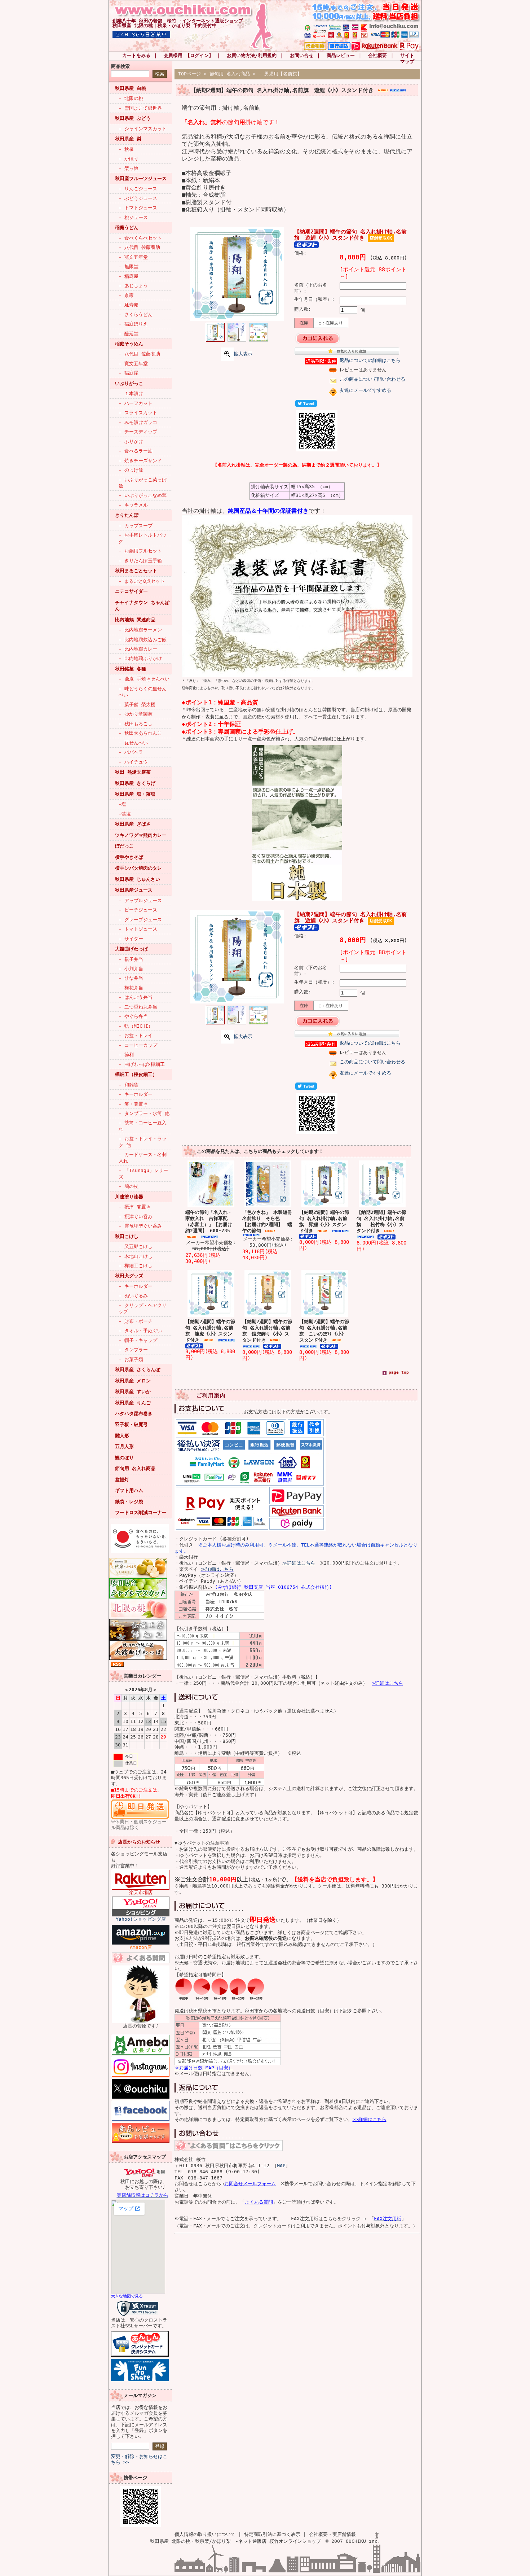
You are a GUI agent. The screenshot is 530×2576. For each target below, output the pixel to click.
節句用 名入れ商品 (135, 1468)
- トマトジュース (138, 208)
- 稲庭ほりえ (133, 324)
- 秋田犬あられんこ (140, 733)
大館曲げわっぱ (131, 949)
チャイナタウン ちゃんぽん (142, 605)
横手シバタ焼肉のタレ (138, 868)
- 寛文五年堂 (133, 257)
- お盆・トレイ (136, 1035)
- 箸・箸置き (133, 1104)
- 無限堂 (129, 266)
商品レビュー (341, 55)
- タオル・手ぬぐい (140, 1331)
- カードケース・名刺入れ (143, 1158)
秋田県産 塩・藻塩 (135, 794)
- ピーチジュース (138, 910)
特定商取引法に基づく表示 (272, 2534)
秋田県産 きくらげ (135, 783)
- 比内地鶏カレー (138, 649)
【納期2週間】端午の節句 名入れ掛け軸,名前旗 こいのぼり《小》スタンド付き (324, 1331)
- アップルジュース (140, 900)
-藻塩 (125, 814)
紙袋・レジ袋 (129, 1502)
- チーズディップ (138, 432)
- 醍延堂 (129, 334)
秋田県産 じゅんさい (138, 879)
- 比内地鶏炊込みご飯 (143, 640)
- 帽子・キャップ (138, 1340)
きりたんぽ (127, 515)
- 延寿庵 (129, 305)
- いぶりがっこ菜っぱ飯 (143, 483)
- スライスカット (138, 413)
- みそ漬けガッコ (138, 422)
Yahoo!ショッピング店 (141, 1919)
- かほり (129, 159)
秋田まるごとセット (136, 571)
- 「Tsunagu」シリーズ (143, 1173)
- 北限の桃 (131, 98)
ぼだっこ (124, 846)
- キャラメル (133, 505)
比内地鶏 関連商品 (135, 620)
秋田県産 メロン (133, 1381)
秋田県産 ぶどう (133, 118)
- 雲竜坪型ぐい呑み (140, 1226)
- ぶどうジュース (138, 198)
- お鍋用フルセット (140, 551)
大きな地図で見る (127, 2296)
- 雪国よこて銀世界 (140, 108)
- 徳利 (126, 1055)
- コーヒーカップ (138, 1045)
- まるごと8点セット (142, 581)
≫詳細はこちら (299, 1563)
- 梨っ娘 (129, 168)
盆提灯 (122, 1480)
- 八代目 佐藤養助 (139, 247)
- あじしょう (133, 286)
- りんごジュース (138, 189)
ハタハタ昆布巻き (134, 1414)
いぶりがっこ (129, 383)
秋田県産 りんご (133, 1403)
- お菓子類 (131, 1359)
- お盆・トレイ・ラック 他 (143, 1142)
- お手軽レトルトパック (143, 538)
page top (399, 1372)
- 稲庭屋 (129, 276)
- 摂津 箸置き (135, 1207)
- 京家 (126, 295)
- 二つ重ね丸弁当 (138, 1007)
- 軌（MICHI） (136, 1026)
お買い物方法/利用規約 (252, 55)
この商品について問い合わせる (372, 379)
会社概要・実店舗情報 (332, 2534)
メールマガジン (140, 2395)
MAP (281, 2166)
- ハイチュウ (133, 762)
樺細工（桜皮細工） (136, 1074)
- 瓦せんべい (133, 743)
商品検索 (120, 66)
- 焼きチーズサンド (140, 461)
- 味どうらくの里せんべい (143, 692)
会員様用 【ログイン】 (189, 55)
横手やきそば (129, 857)
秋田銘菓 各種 (131, 669)
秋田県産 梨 (128, 139)
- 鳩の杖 (129, 1186)
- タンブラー (133, 1350)
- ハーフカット (136, 403)
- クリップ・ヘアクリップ (143, 1308)
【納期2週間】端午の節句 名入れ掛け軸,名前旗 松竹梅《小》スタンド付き (381, 1221)
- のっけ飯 (131, 470)
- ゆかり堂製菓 (136, 714)
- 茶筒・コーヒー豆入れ (143, 1126)
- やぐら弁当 (133, 1016)
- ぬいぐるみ (133, 1296)
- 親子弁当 (131, 959)
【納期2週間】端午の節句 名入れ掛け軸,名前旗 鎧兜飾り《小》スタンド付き (267, 1331)
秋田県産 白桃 (131, 88)
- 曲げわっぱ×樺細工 (142, 1064)
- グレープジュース (140, 920)
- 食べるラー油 (136, 451)
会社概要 (377, 55)
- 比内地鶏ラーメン (140, 630)
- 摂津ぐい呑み (136, 1217)
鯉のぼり (124, 1458)
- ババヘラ (131, 752)
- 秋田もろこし (136, 724)
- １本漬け (131, 393)
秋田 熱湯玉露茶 (133, 772)
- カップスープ (136, 526)
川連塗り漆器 (129, 1197)
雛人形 (122, 1436)
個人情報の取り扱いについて (205, 2534)
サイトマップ (407, 58)
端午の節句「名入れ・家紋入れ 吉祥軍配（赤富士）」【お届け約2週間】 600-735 (209, 1221)
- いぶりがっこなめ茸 (143, 495)
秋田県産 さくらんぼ (138, 1370)
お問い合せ (302, 55)
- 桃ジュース (133, 217)
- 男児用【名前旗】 (280, 74)
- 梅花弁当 (131, 988)
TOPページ (189, 74)
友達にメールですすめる (365, 390)
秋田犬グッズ (129, 1276)
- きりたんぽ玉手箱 (140, 561)
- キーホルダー (136, 1094)
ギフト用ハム (129, 1490)
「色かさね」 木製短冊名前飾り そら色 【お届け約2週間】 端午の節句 (267, 1221)
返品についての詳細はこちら (370, 360)
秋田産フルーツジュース (141, 178)
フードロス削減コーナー (141, 1512)
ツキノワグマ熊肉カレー (141, 835)
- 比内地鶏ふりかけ (140, 658)
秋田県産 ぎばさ (133, 824)
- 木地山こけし (136, 1256)
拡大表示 (243, 354)
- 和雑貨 (129, 1085)
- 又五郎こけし (136, 1247)
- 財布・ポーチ (136, 1321)
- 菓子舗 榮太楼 (137, 705)
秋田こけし (127, 1236)
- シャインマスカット (143, 129)
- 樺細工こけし (136, 1266)
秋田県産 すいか (133, 1392)
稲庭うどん (127, 228)
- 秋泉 (126, 149)
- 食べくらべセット (140, 238)
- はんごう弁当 (136, 997)
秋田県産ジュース (134, 890)
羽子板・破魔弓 (131, 1424)
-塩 (122, 804)
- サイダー (131, 939)
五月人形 (124, 1446)
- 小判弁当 (131, 969)
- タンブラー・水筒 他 (144, 1113)
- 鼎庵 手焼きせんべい (144, 679)
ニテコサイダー (131, 591)
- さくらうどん (136, 314)
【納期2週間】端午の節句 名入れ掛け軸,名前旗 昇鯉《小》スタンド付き (324, 1221)
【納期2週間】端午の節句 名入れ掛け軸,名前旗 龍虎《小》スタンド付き (210, 1331)
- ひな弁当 (131, 978)
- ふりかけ (131, 441)
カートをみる (136, 55)
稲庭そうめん (129, 344)
